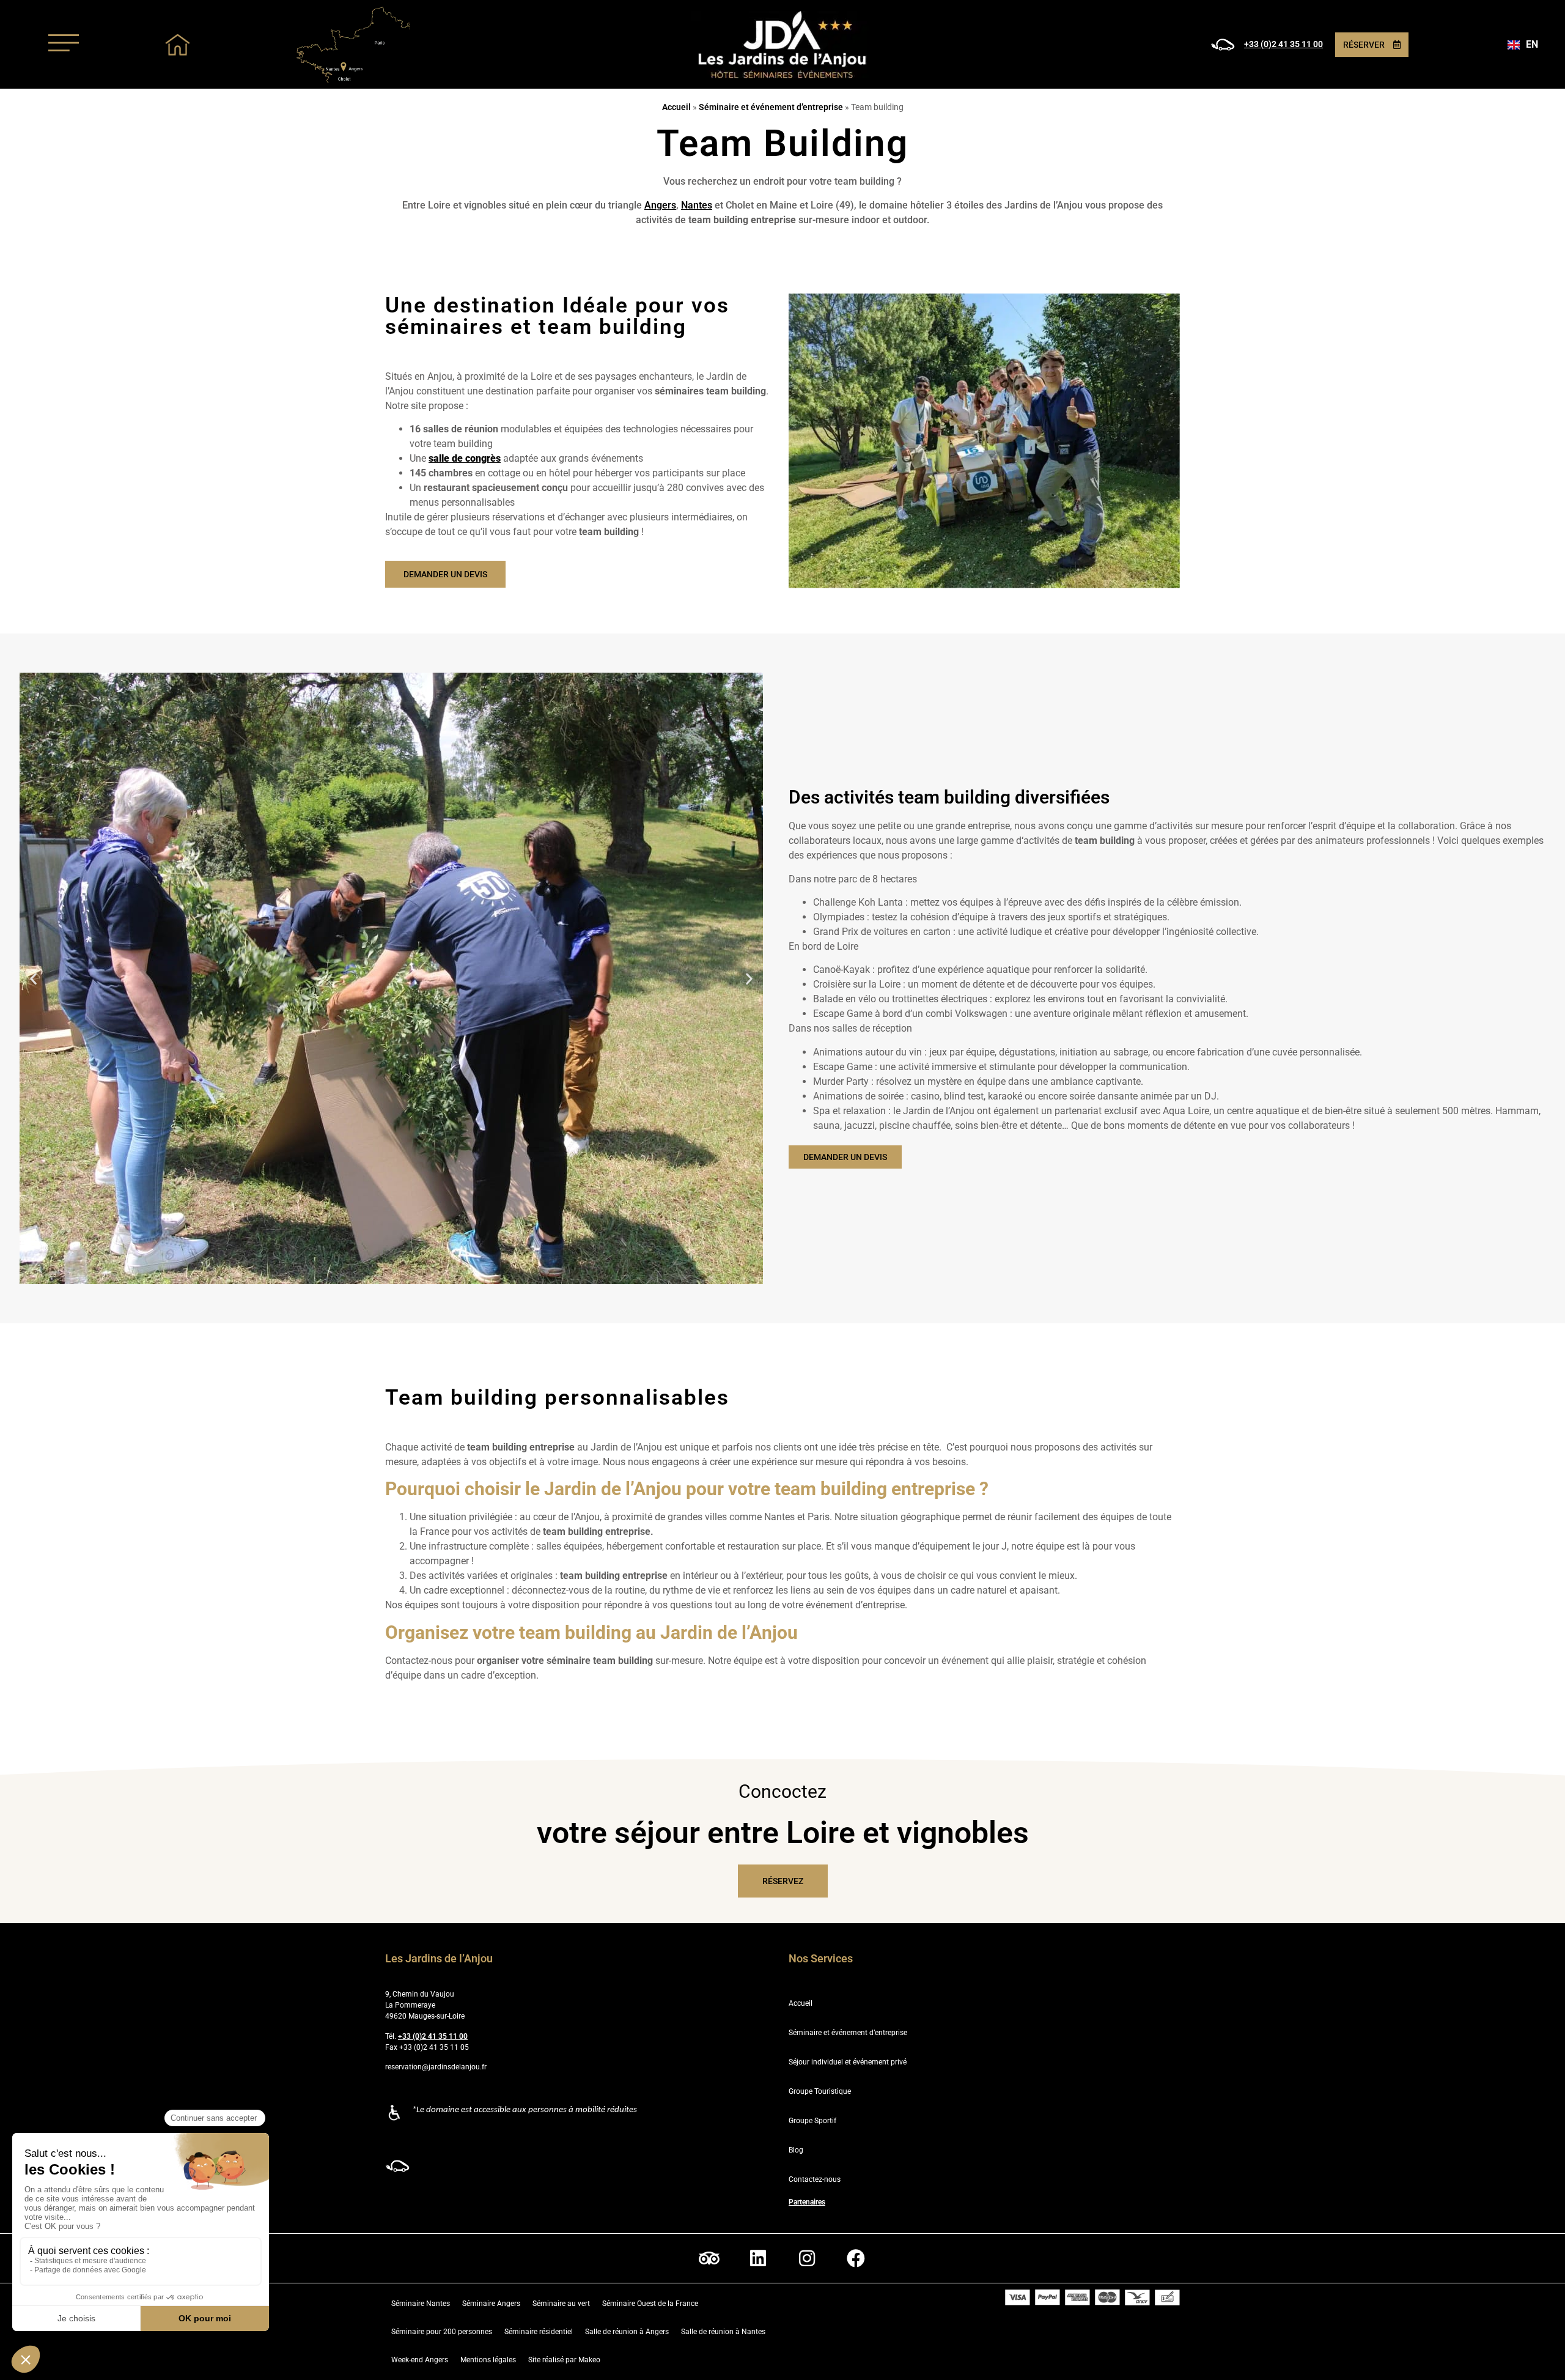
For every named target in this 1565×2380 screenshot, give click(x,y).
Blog (796, 2150)
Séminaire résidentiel (539, 2332)
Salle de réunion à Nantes (723, 2332)
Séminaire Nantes (421, 2304)
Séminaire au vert (561, 2304)
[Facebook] (856, 2258)
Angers (660, 205)
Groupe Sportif (812, 2121)
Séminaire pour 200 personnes (442, 2332)
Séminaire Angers (491, 2304)
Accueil (676, 107)
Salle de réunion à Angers (627, 2332)
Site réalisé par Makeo (564, 2360)
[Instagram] (807, 2258)
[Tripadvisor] (709, 2258)
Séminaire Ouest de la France (650, 2304)
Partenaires (807, 2202)
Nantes (697, 205)
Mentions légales (488, 2360)
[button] (33, 979)
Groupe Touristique (820, 2091)
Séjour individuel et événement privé (848, 2062)
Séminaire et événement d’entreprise (771, 107)
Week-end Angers (420, 2360)
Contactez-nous (815, 2179)
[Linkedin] (758, 2258)
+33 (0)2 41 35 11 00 (1283, 44)
